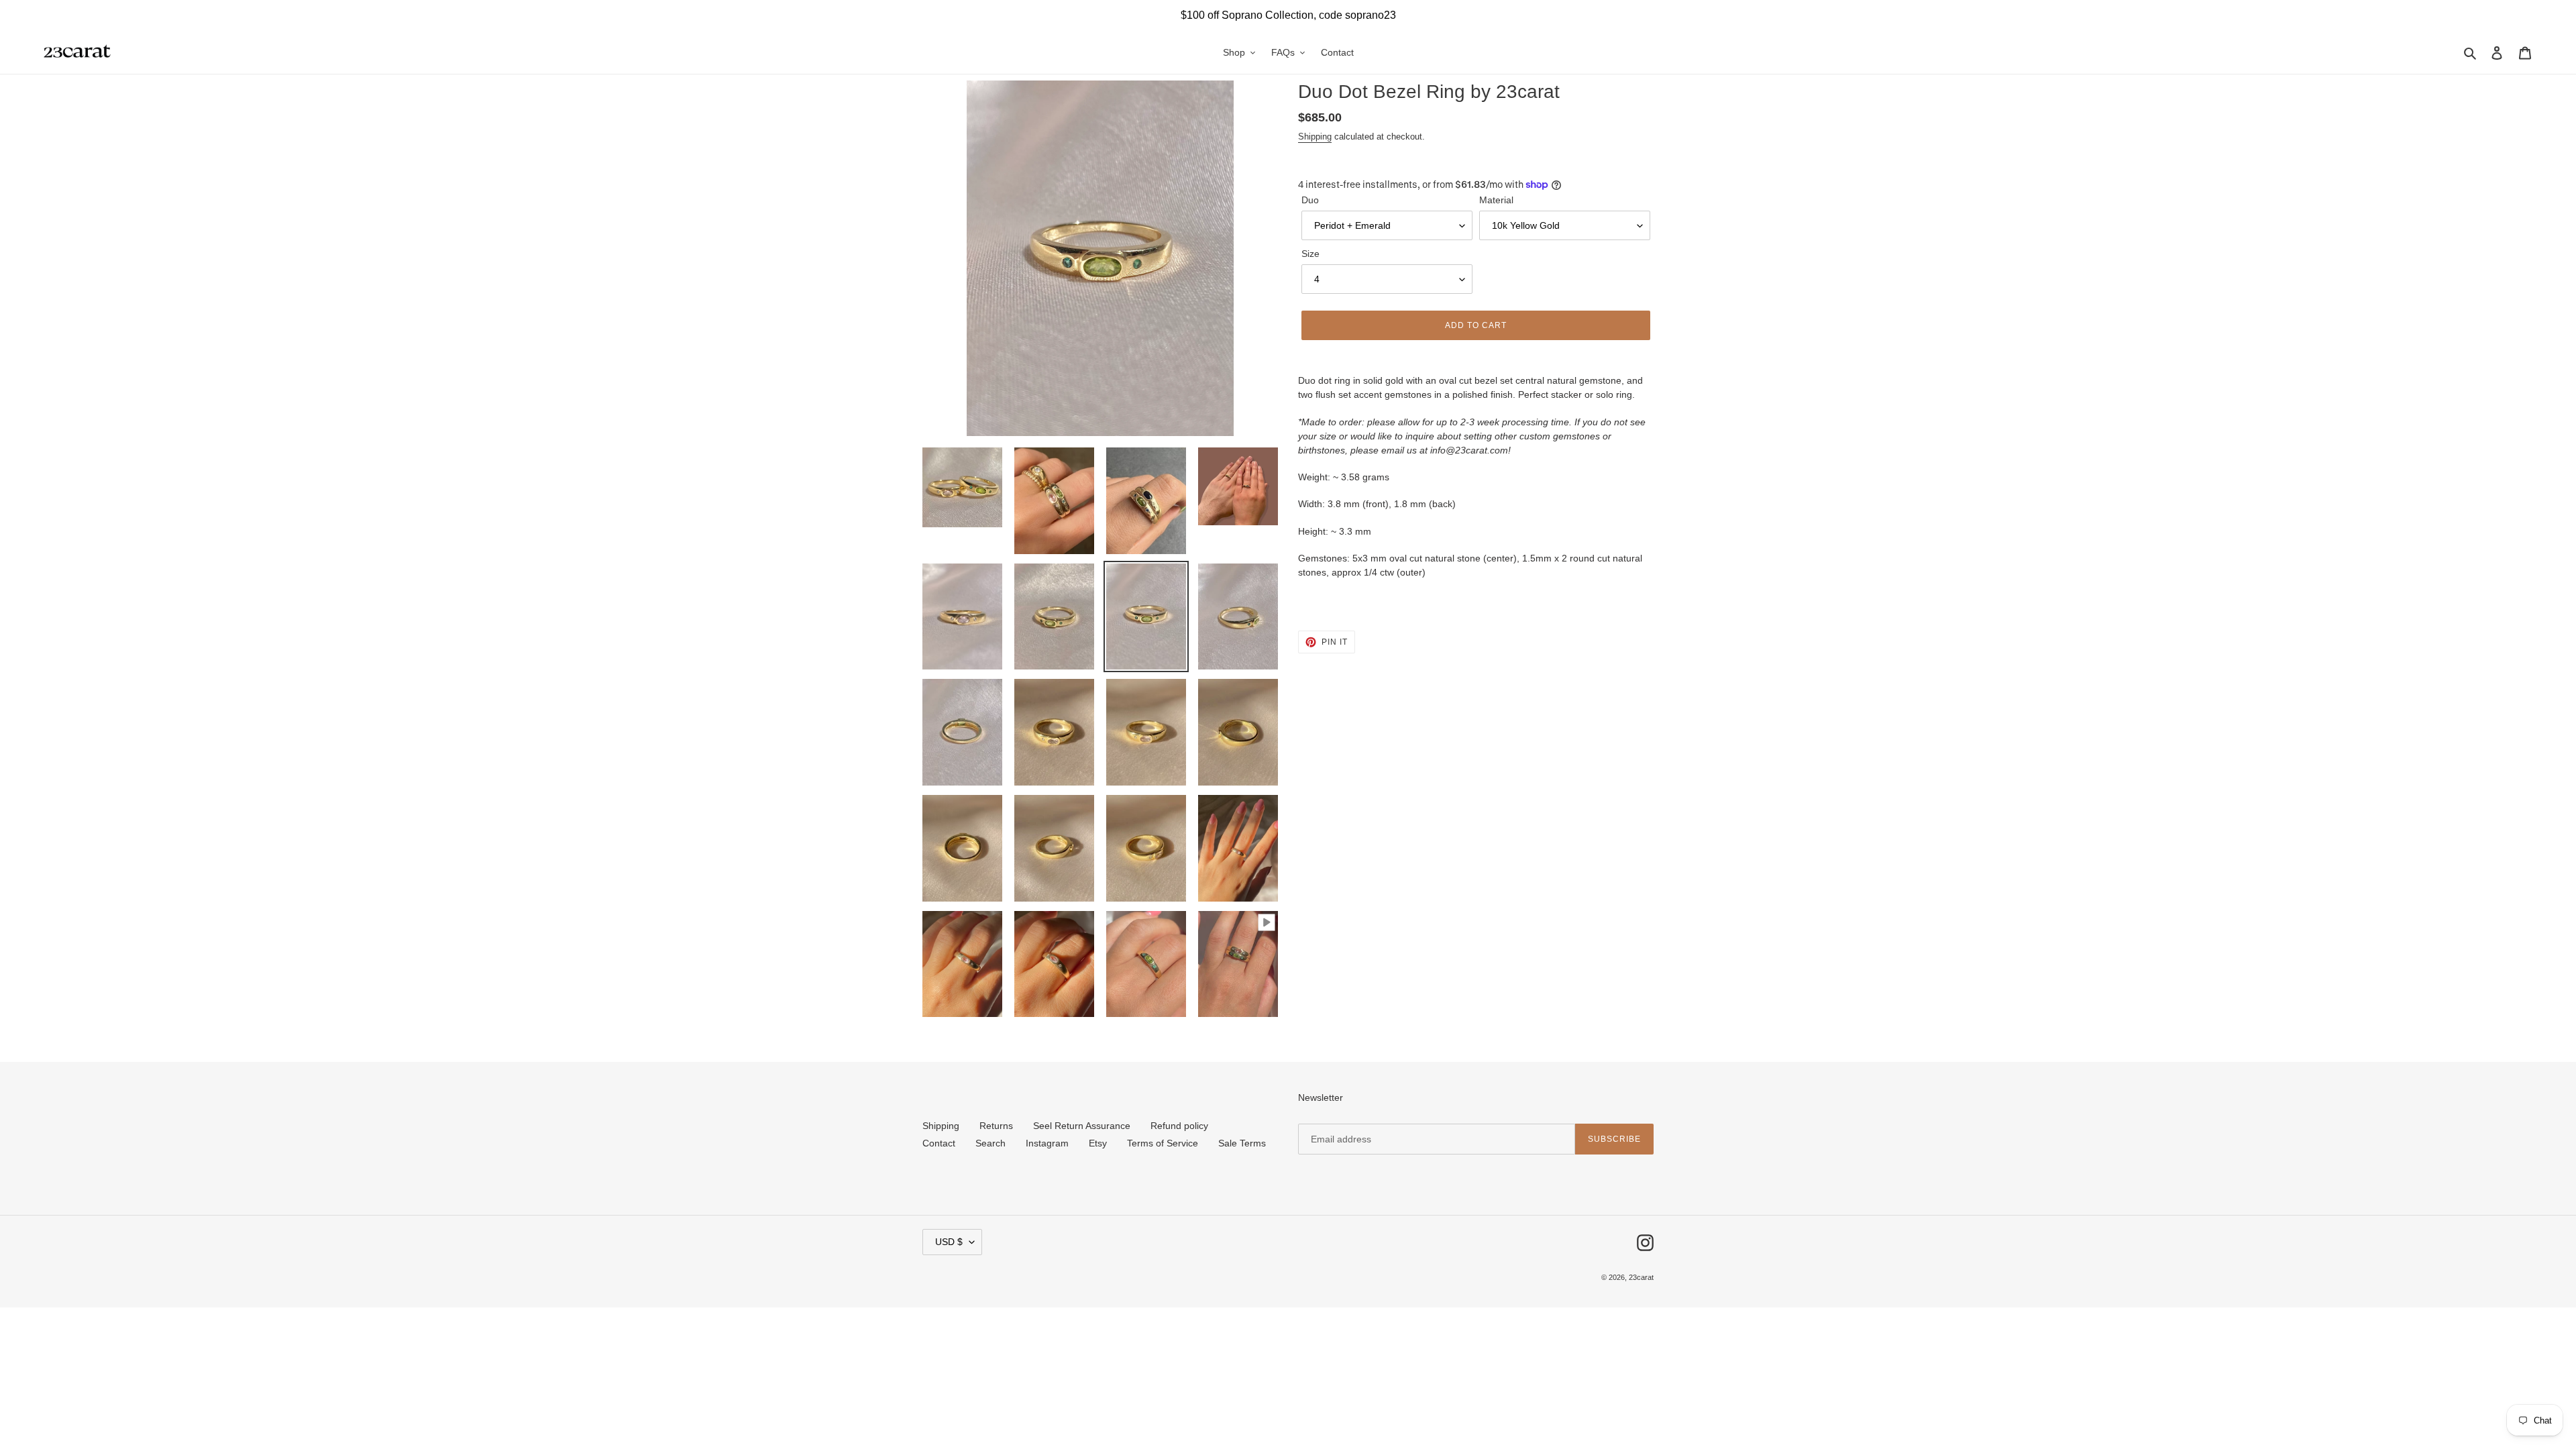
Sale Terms (1242, 1143)
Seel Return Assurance (1082, 1126)
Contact (939, 1143)
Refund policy (1179, 1126)
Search (990, 1143)
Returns (996, 1126)
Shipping (1315, 137)
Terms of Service (1163, 1143)
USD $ (949, 1242)
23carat (1641, 1277)
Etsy (1098, 1143)
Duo (1310, 200)
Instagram (1047, 1143)
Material (1496, 200)
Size (1310, 254)
